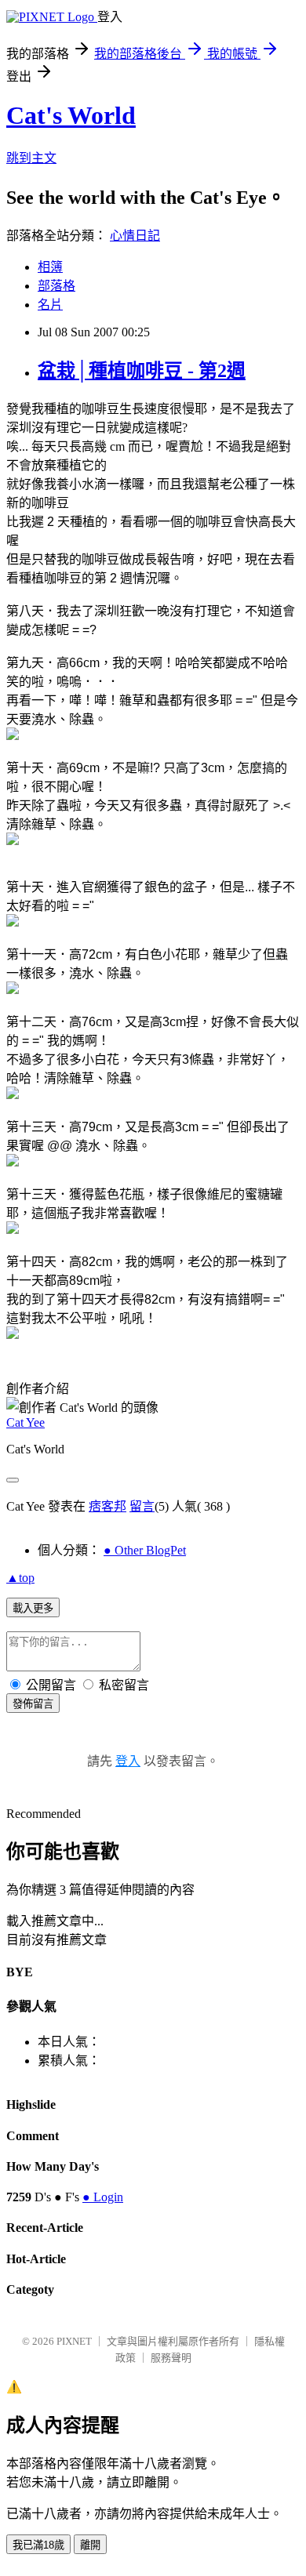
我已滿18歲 (38, 2545)
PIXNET (74, 2341)
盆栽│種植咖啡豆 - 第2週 (142, 371)
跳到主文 (31, 158)
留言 (142, 1506)
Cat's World (71, 115)
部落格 (56, 286)
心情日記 (135, 236)
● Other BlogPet (145, 1550)
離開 (90, 2545)
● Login (103, 2197)
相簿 (50, 267)
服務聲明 (171, 2358)
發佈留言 (33, 1704)
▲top (20, 1578)
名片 (50, 305)
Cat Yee (25, 1422)
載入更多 (33, 1608)
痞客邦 (107, 1506)
